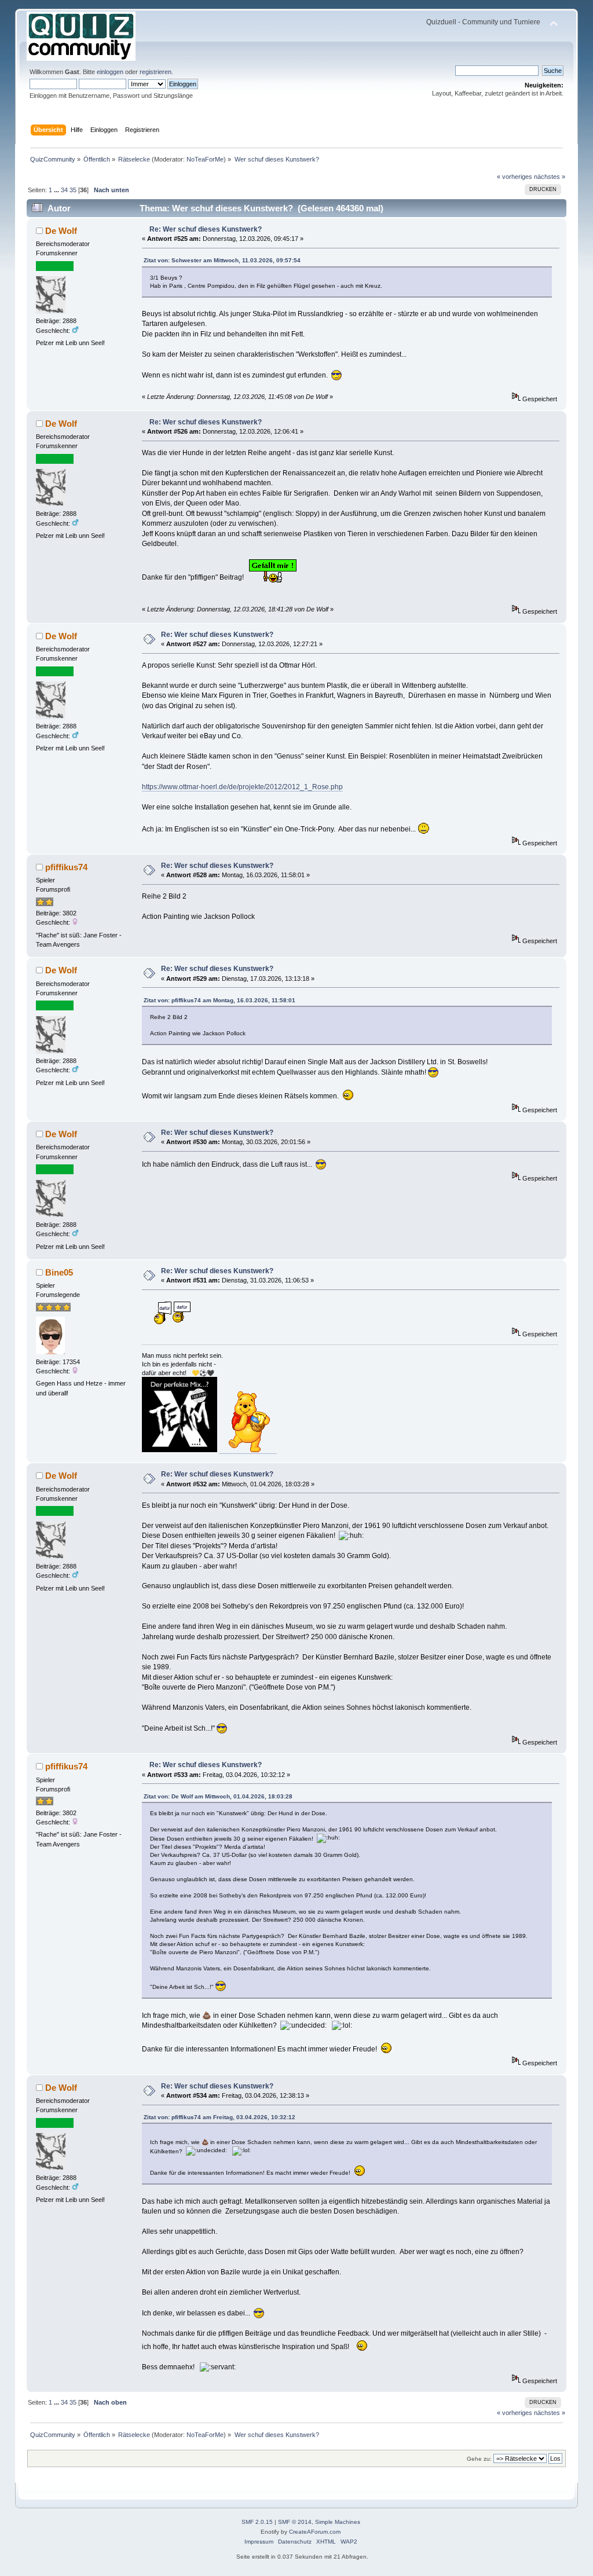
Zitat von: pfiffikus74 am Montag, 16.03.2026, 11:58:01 (219, 1000)
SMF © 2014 (295, 2522)
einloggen (110, 72)
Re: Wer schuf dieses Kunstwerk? (206, 229)
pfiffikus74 (66, 867)
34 (64, 190)
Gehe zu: (479, 2459)
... (57, 190)
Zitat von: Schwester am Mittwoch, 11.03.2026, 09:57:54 (222, 260)
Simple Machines (338, 2522)
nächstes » (550, 177)
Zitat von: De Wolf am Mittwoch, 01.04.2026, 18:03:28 (218, 1796)
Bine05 (59, 1272)
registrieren (155, 72)
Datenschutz (295, 2542)
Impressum (259, 2542)
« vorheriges (515, 177)
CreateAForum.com (315, 2532)
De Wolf (61, 231)
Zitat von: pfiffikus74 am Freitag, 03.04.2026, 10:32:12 (219, 2117)
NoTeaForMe (205, 159)
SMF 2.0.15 (257, 2522)
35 (73, 190)
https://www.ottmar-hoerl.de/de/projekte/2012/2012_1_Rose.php (242, 787)
